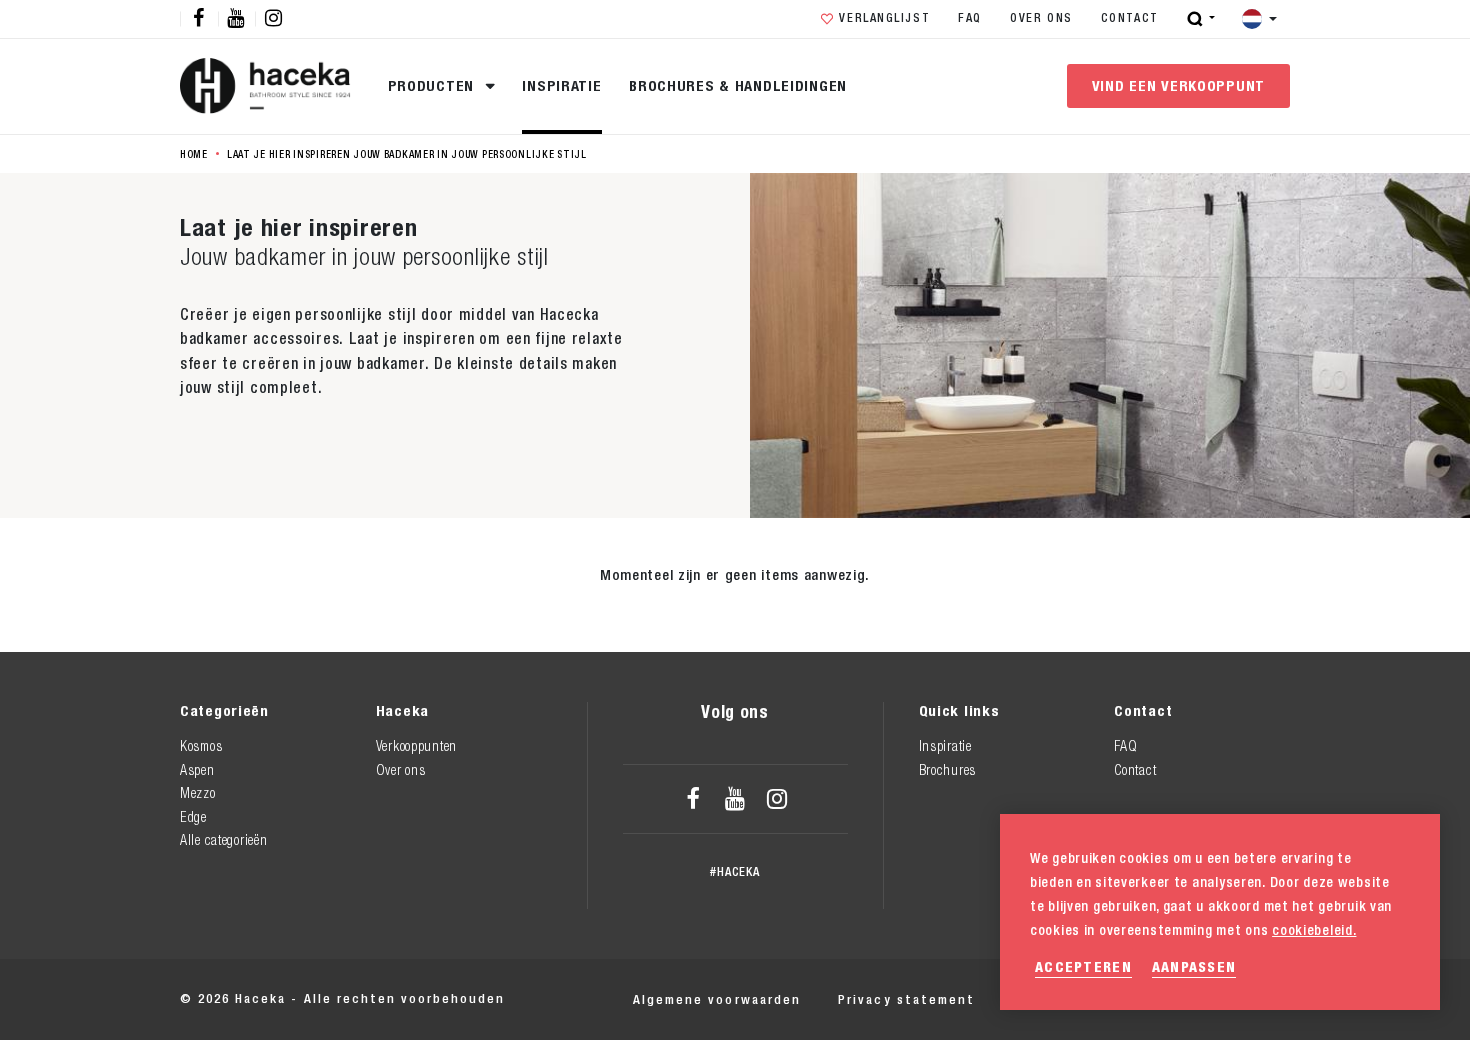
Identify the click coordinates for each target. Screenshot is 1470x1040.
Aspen (197, 770)
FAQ (970, 18)
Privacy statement (906, 999)
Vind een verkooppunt (1178, 85)
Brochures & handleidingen (738, 85)
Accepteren (1083, 966)
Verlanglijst (884, 18)
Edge (193, 817)
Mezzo (198, 793)
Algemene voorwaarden (717, 999)
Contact (1130, 18)
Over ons (1041, 18)
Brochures (947, 770)
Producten (433, 85)
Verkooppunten (416, 746)
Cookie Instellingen (1217, 999)
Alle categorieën (223, 840)
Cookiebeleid (1059, 999)
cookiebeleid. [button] (1314, 930)
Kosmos (201, 746)
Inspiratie (561, 85)
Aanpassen (1194, 966)
